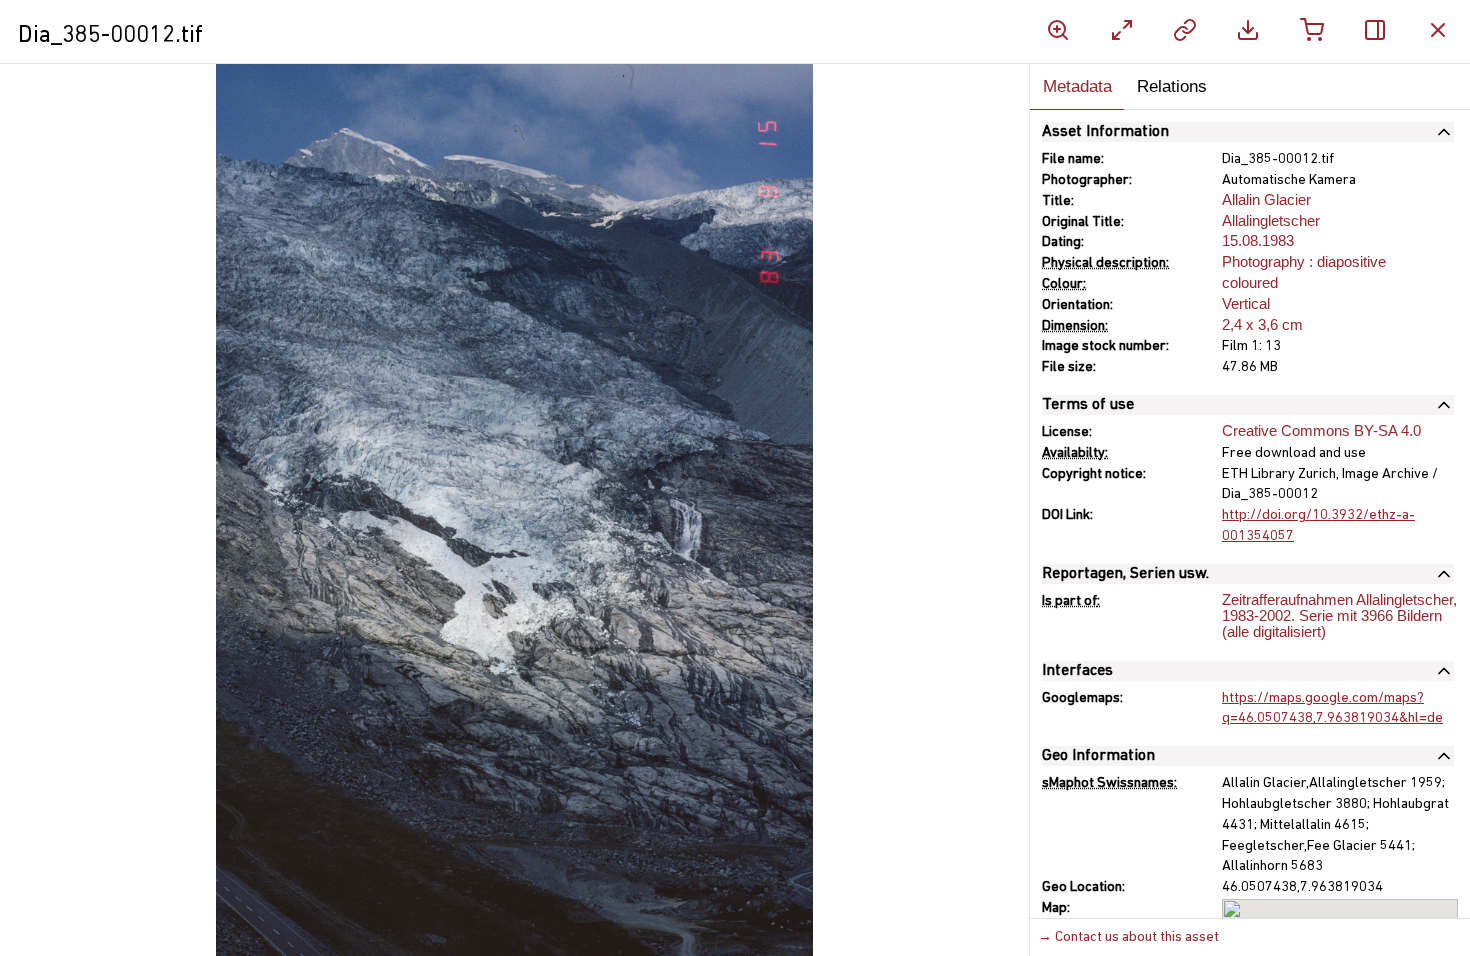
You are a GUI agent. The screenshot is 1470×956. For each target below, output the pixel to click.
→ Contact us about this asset (1128, 937)
